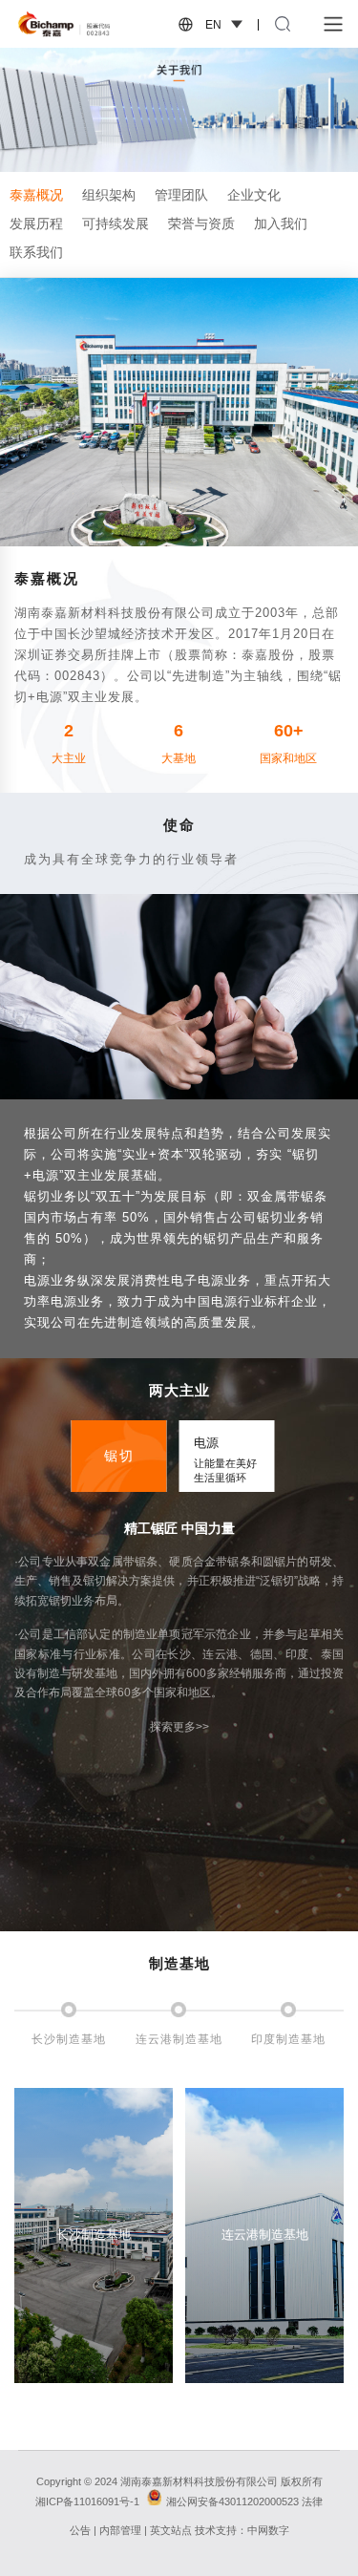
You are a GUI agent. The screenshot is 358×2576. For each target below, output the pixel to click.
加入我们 (281, 224)
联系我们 (36, 252)
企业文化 (254, 195)
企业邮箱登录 (79, 2447)
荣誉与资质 (201, 224)
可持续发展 (116, 224)
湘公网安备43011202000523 (232, 2501)
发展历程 (36, 224)
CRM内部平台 (79, 2418)
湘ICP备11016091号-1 (87, 2501)
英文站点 (171, 2530)
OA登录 (79, 2389)
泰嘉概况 (36, 195)
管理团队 (181, 195)
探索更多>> (179, 1727)
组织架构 (109, 195)
